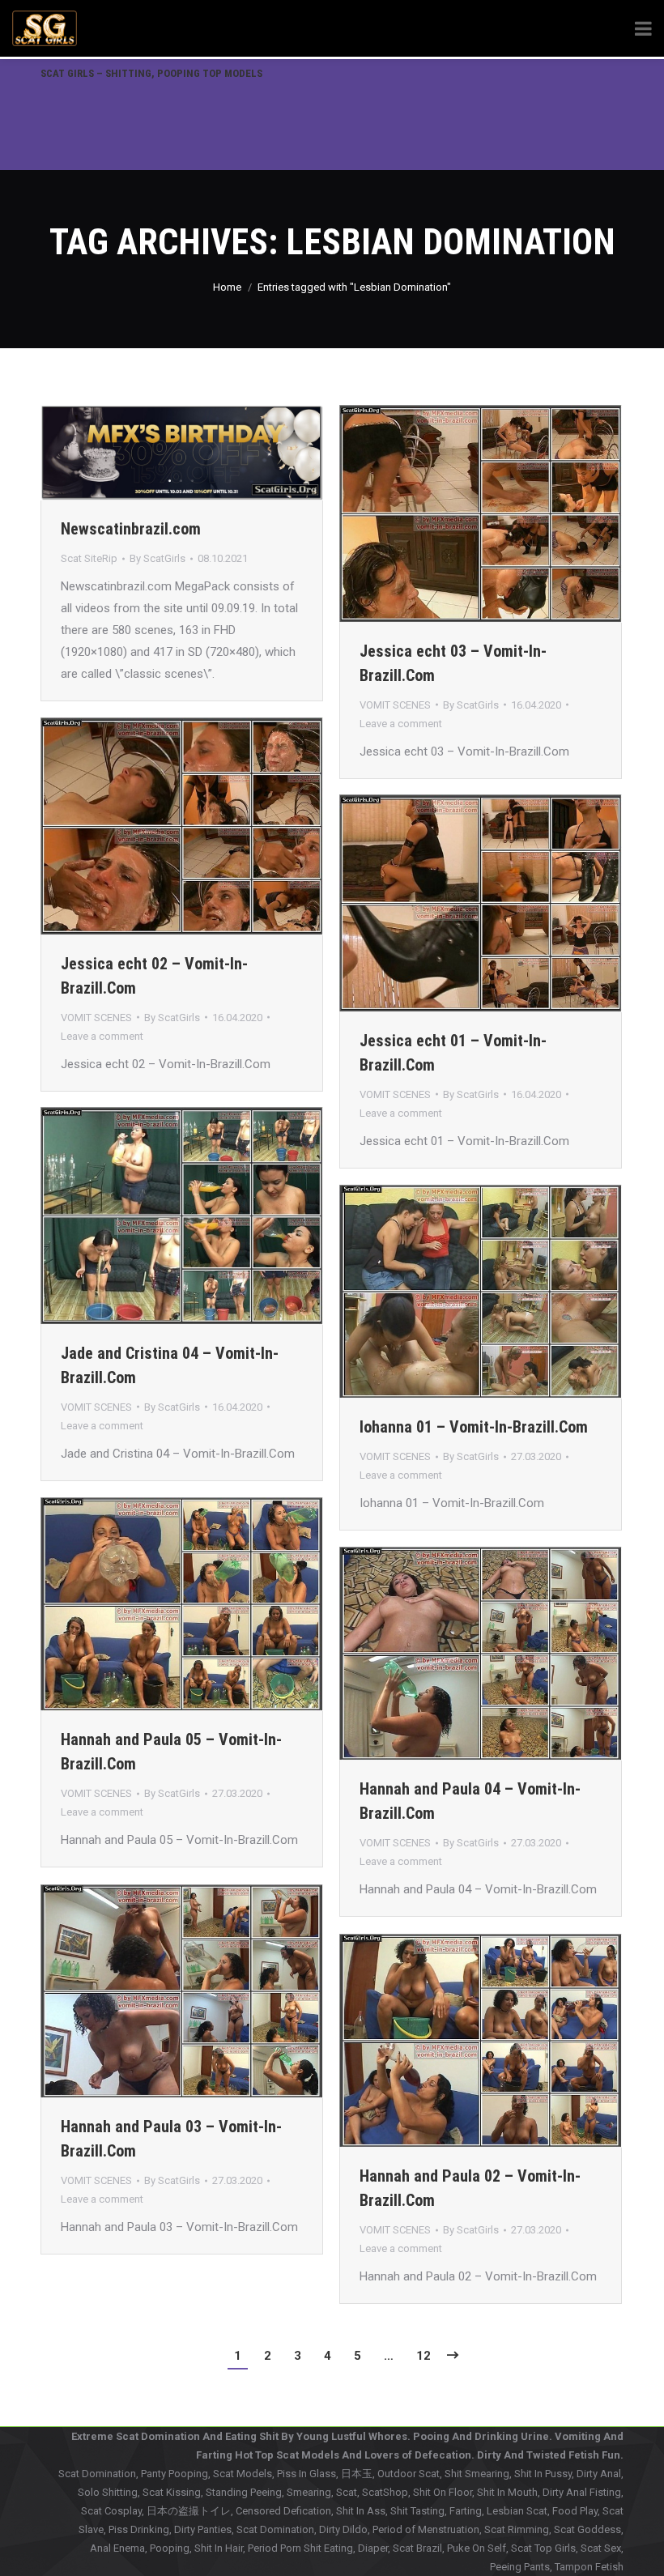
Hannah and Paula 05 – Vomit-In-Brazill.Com (171, 1752)
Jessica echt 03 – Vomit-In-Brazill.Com (453, 663)
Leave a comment (401, 724)
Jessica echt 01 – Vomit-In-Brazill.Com (453, 1053)
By (157, 558)
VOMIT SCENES (395, 705)
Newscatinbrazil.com (131, 529)
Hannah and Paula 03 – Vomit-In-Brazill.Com (171, 2139)
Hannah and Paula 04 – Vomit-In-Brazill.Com (470, 1801)
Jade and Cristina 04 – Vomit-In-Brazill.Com (170, 1365)
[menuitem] (151, 73)
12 (424, 2356)
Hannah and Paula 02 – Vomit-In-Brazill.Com (470, 2188)
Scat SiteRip (89, 558)
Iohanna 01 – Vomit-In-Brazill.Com (474, 1427)
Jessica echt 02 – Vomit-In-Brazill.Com (154, 976)
